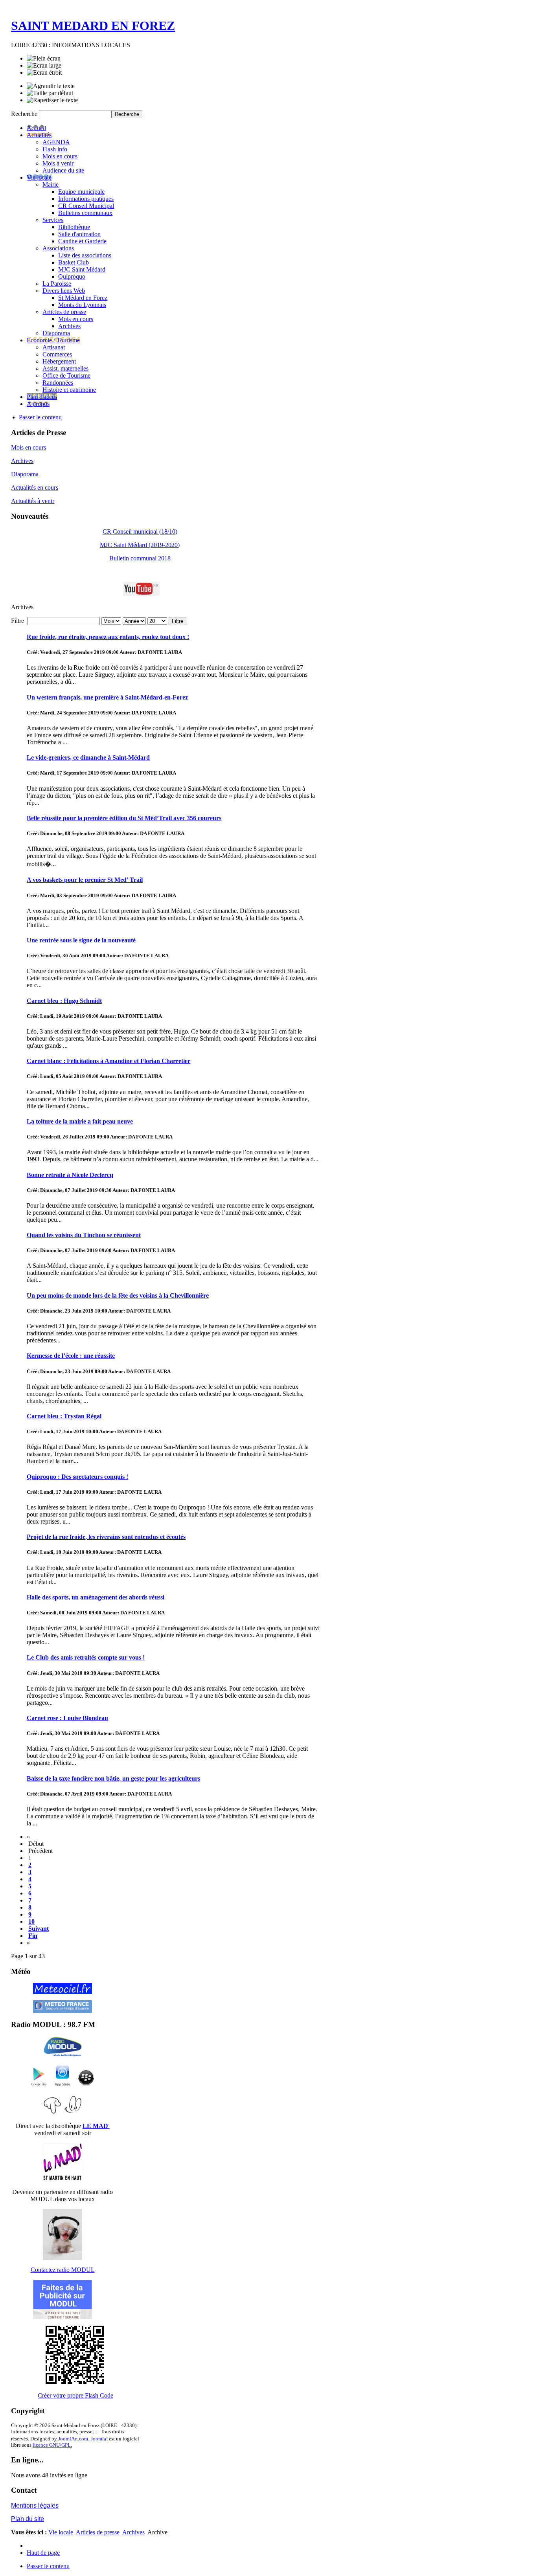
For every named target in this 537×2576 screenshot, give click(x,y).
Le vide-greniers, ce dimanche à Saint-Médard (88, 757)
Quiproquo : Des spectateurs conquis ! (77, 1477)
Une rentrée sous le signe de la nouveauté (81, 940)
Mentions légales (35, 2505)
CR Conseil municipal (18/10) (140, 532)
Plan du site (28, 2519)
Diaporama (25, 474)
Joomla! (99, 2439)
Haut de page (43, 2553)
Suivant (39, 1929)
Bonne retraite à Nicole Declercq (70, 1175)
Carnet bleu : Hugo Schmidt (64, 1001)
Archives (22, 461)
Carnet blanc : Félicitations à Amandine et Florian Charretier (109, 1061)
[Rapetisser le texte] (52, 100)
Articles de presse (98, 2532)
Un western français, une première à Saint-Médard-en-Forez (107, 697)
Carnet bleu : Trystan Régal (64, 1416)
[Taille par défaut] (50, 93)
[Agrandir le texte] (51, 86)
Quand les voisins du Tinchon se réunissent (84, 1235)
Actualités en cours (35, 487)
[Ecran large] (44, 66)
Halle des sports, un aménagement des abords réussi (96, 1597)
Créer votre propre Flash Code (75, 2395)
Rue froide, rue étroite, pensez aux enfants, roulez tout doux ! (108, 637)
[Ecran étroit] (44, 73)
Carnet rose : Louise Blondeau (67, 1718)
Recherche (25, 114)
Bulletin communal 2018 (140, 558)
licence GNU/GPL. (52, 2445)
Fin (33, 1936)
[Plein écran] (44, 59)
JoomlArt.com (73, 2439)
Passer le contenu (40, 417)
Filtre (177, 621)
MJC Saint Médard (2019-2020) (140, 545)
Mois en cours (29, 447)
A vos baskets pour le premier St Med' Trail (85, 880)
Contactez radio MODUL (63, 2270)
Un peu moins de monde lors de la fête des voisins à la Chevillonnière (118, 1295)
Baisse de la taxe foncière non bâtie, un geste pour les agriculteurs (113, 1778)
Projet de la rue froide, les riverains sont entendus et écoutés (106, 1537)
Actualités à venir (33, 501)
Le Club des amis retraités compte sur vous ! (86, 1657)
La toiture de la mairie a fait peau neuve (80, 1121)
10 (31, 1921)
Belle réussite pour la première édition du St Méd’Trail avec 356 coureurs (124, 818)
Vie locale (61, 2532)
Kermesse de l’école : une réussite (71, 1356)
